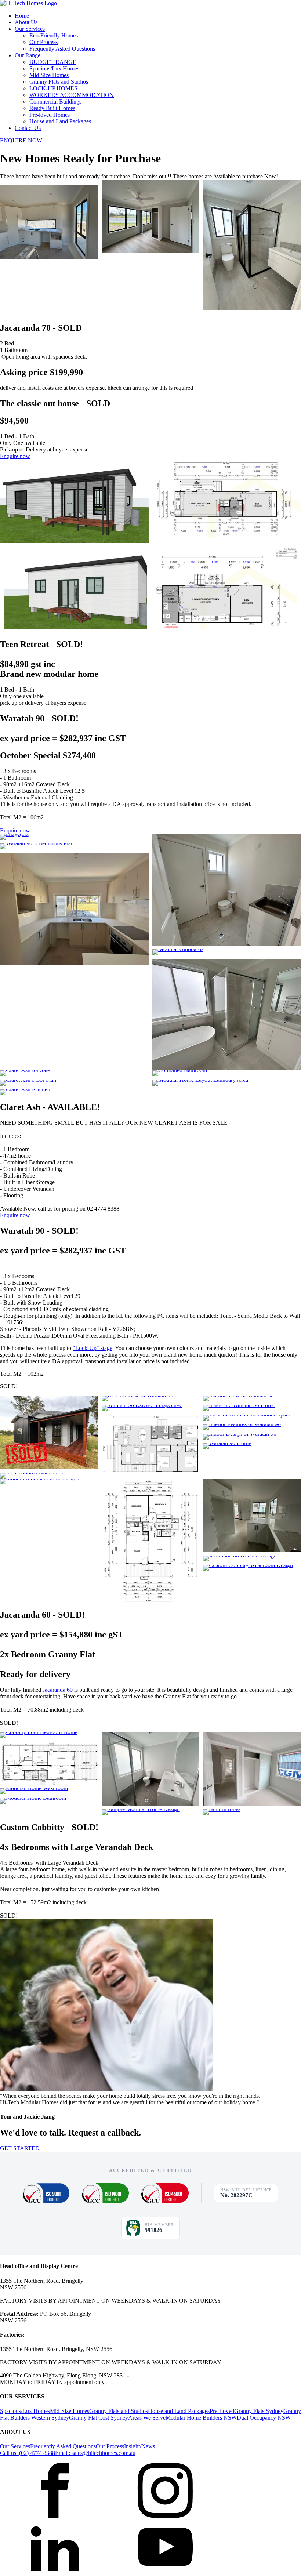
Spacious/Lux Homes (54, 68)
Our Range (28, 55)
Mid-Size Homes (49, 75)
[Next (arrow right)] (288, 1288)
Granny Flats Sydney (259, 2411)
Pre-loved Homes (50, 115)
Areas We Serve (147, 2418)
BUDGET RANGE (53, 62)
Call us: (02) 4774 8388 (28, 2453)
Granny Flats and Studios (59, 82)
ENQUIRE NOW (21, 140)
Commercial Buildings (55, 101)
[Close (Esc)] (293, 8)
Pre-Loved (222, 2411)
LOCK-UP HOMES (53, 88)
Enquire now (15, 456)
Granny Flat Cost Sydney (99, 2418)
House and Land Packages (60, 121)
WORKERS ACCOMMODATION (72, 95)
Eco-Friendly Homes (54, 35)
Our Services (30, 29)
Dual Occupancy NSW (264, 2418)
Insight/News (139, 2446)
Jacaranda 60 (58, 1690)
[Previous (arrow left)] (13, 1288)
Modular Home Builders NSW (201, 2418)
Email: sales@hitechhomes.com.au (95, 2453)
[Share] (277, 8)
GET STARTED (20, 2148)
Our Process (43, 42)
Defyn (35, 2459)
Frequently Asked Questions (62, 49)
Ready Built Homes (52, 108)
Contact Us (28, 128)
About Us (26, 22)
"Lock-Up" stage (93, 1348)
